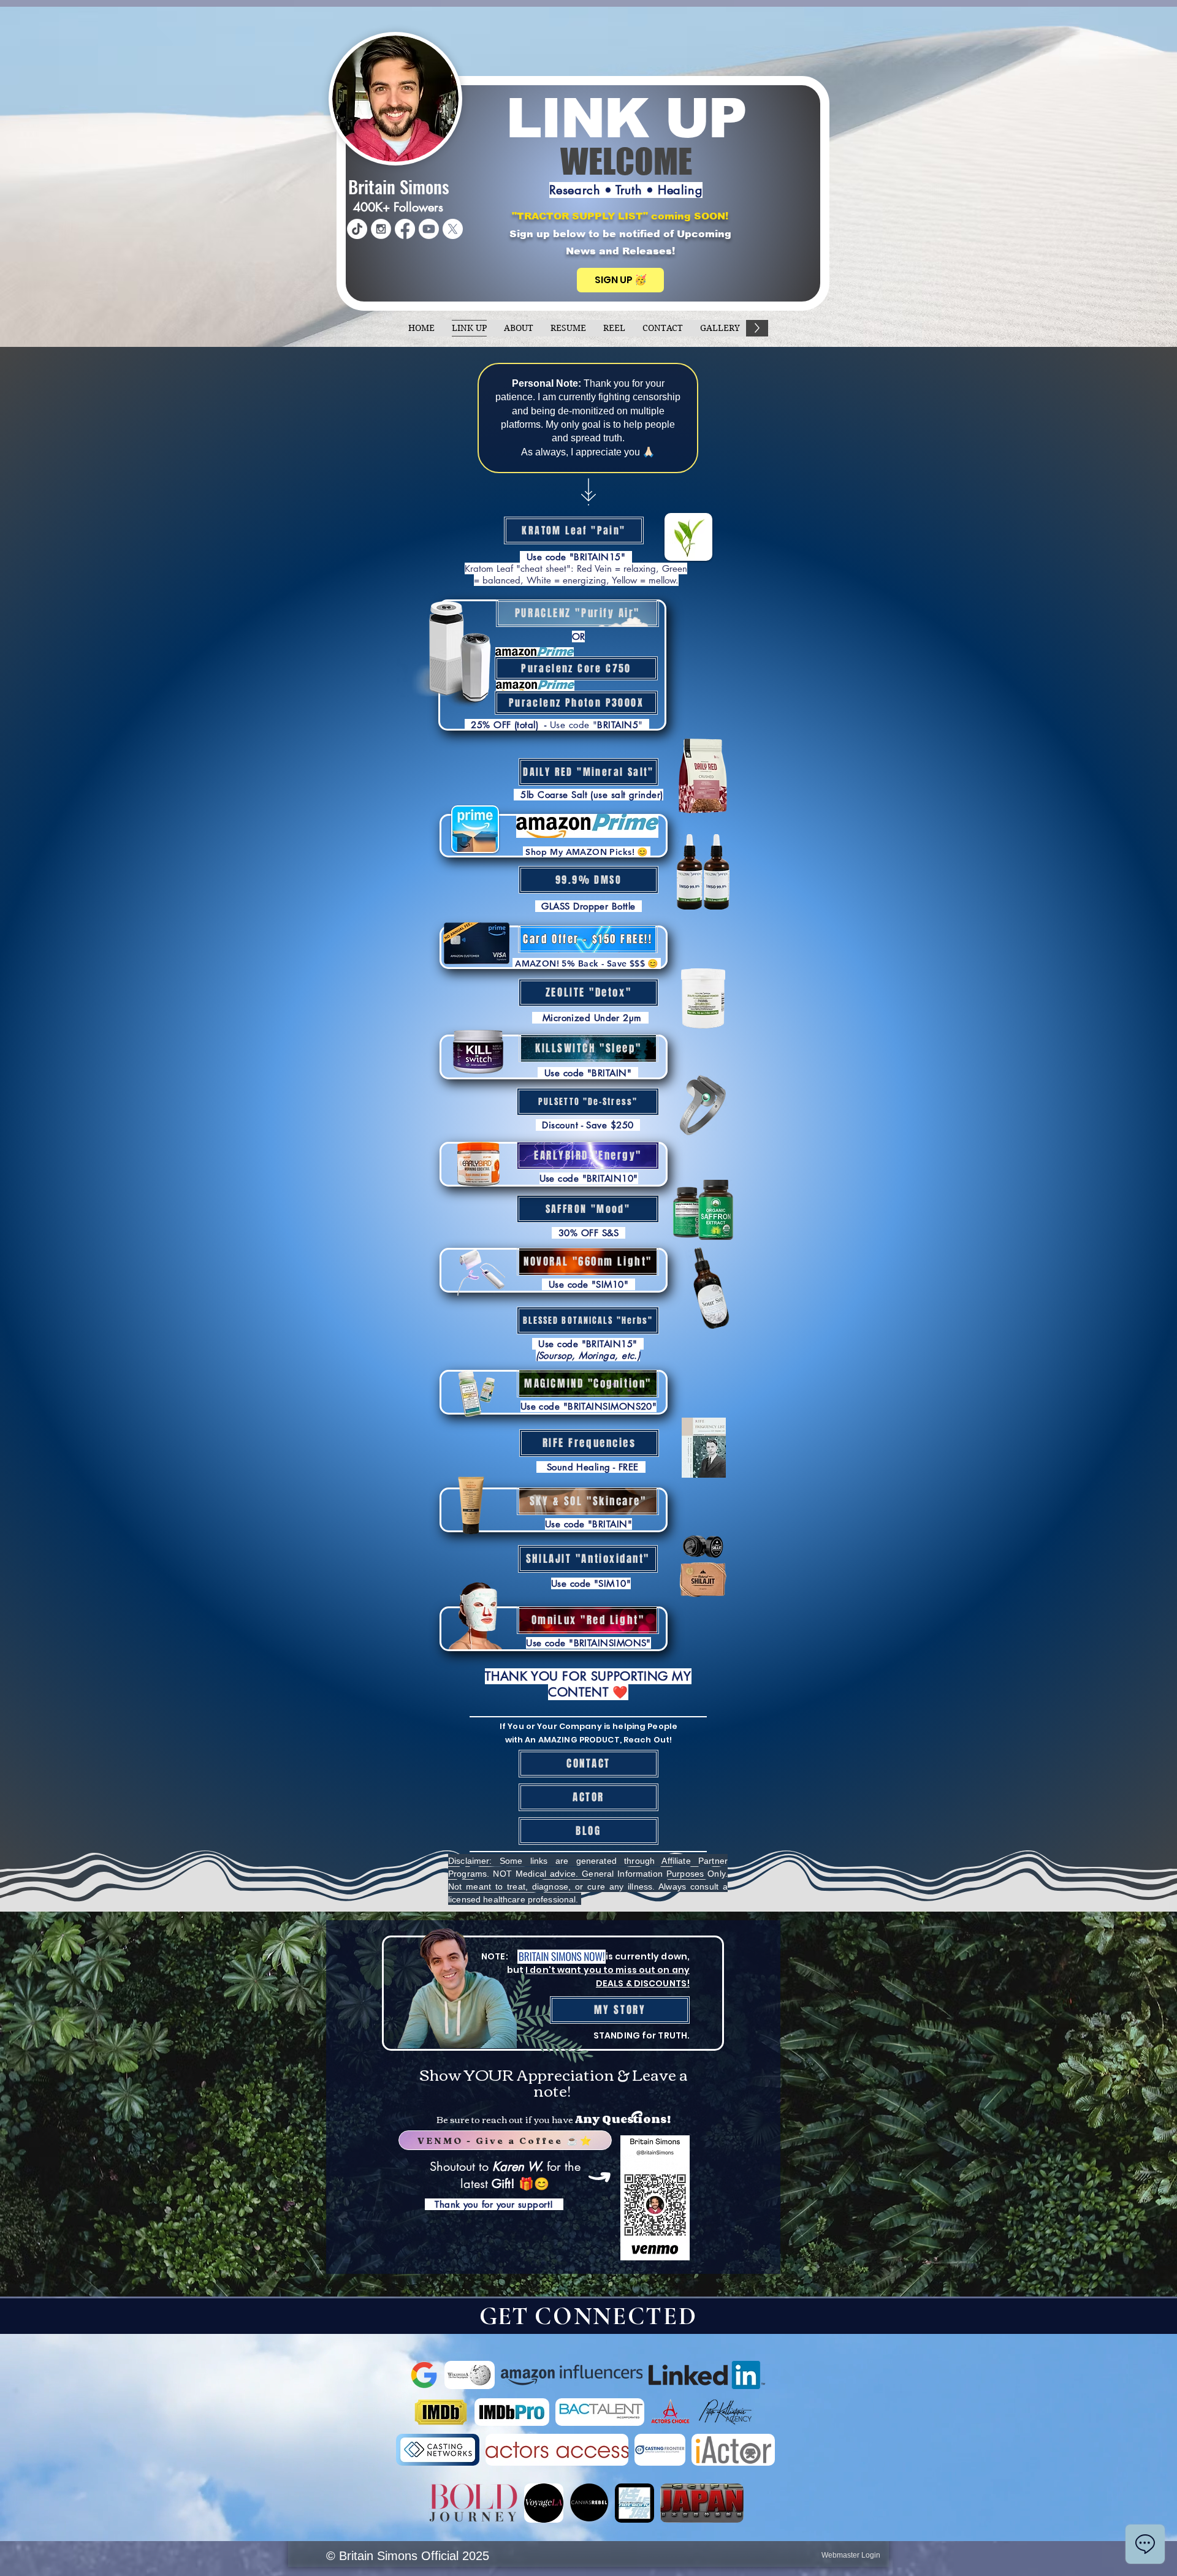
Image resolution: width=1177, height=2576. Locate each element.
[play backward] (425, 2375)
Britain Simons (399, 186)
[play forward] (751, 2375)
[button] (620, 280)
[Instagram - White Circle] (381, 229)
